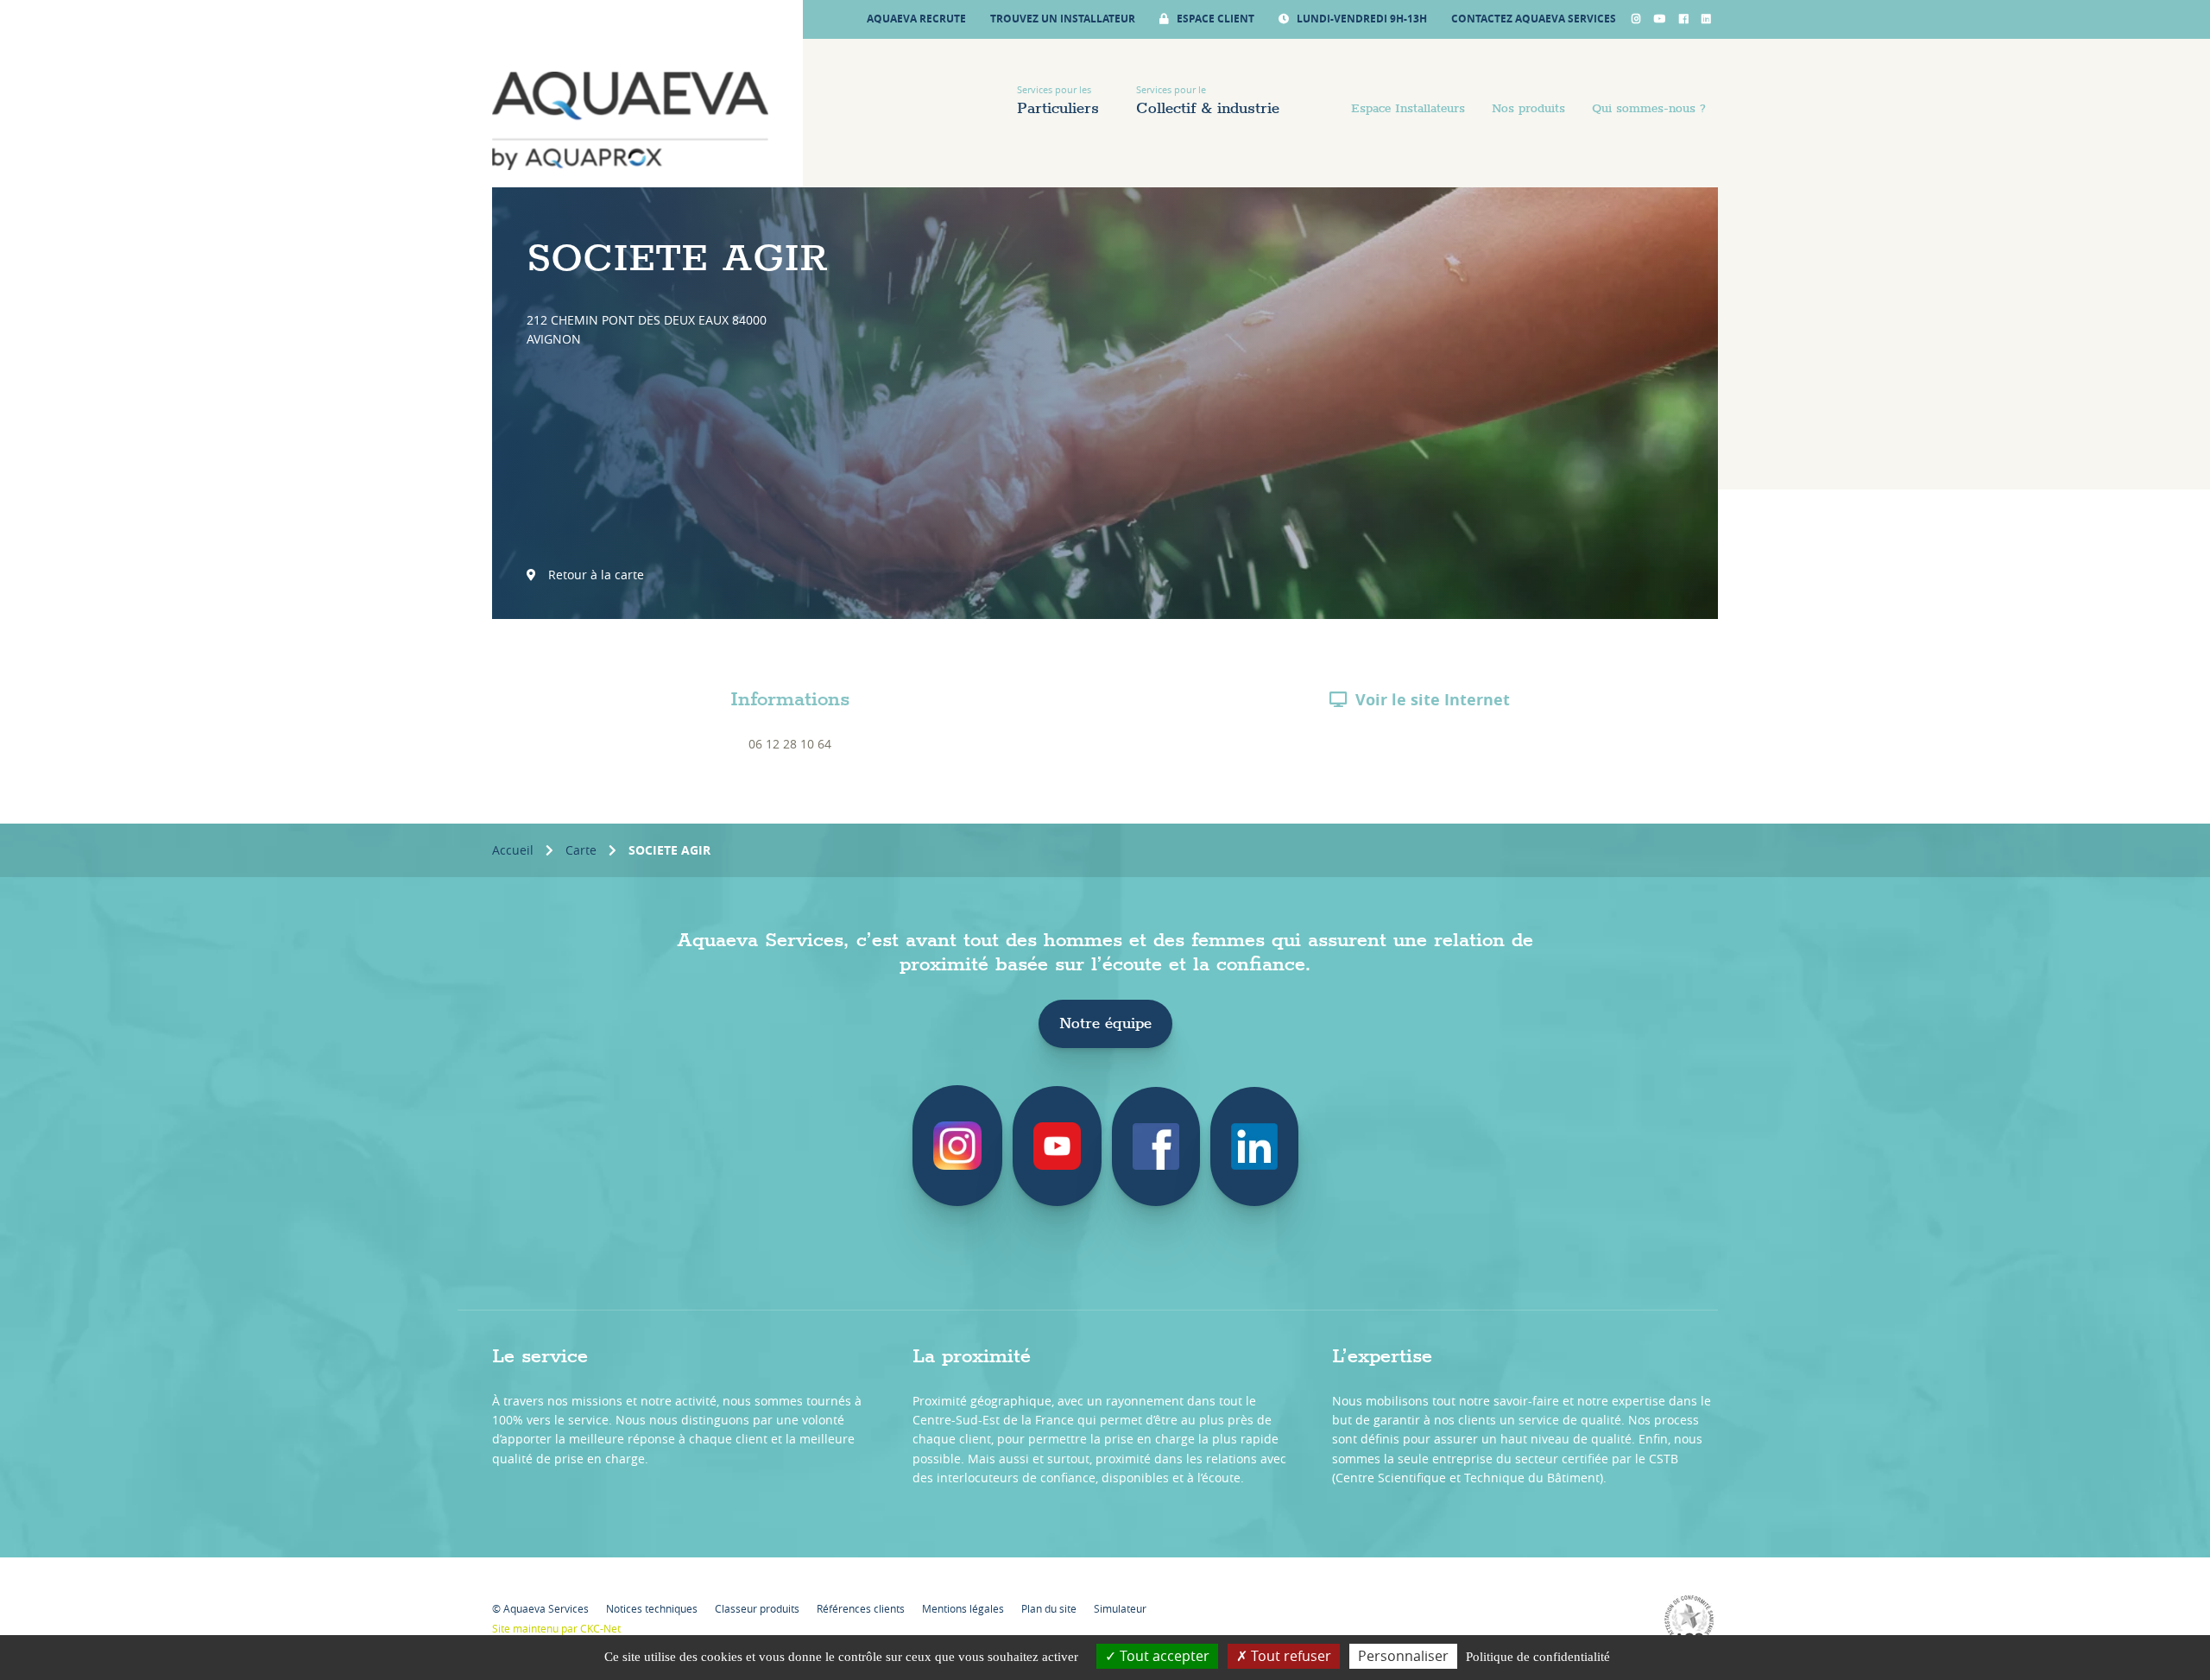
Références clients (861, 1608)
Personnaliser (1403, 1656)
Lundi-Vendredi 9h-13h (1361, 19)
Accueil (513, 850)
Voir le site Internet (1433, 700)
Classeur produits (757, 1608)
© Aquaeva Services (540, 1608)
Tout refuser (1289, 1656)
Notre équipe (1105, 1024)
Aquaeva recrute (916, 19)
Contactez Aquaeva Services (1534, 19)
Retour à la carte (594, 575)
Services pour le (1208, 101)
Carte (581, 850)
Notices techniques (652, 1608)
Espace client (1214, 19)
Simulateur (1120, 1608)
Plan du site (1049, 1608)
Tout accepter (1163, 1656)
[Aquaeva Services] (630, 121)
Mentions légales (963, 1608)
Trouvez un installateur (1063, 19)
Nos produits (1528, 109)
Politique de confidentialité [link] (1538, 1657)
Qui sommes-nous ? (1649, 109)
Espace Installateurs (1408, 109)
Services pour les (1058, 101)
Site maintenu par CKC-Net (556, 1628)
